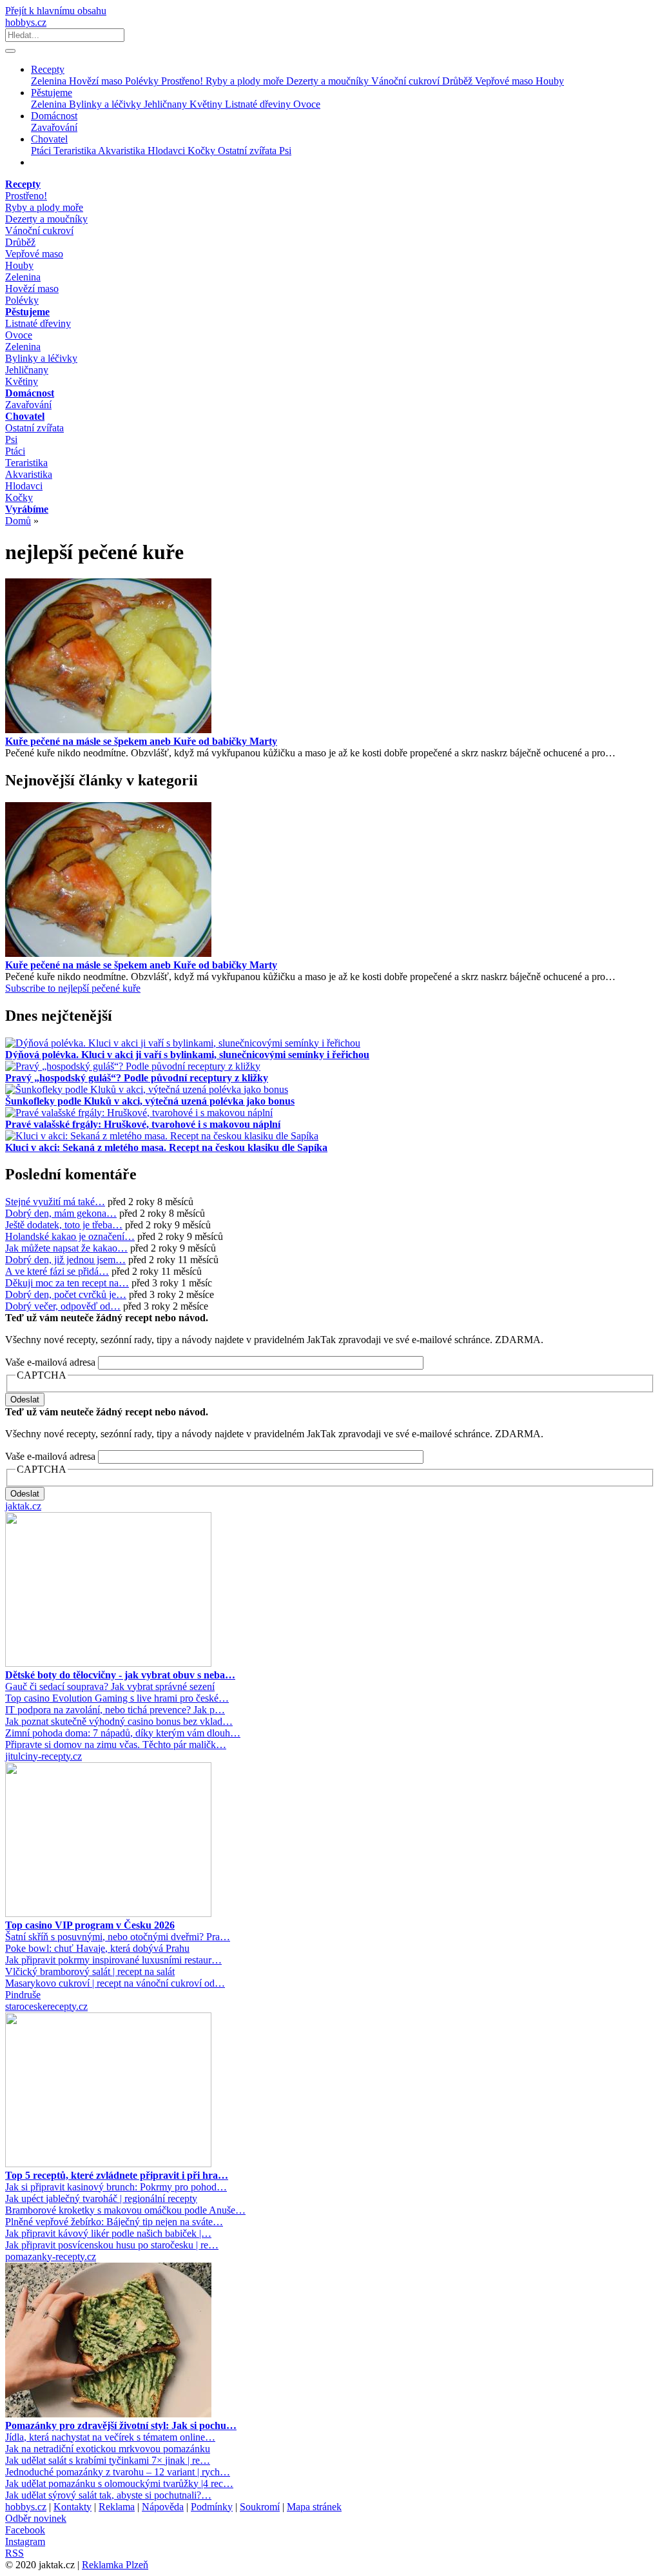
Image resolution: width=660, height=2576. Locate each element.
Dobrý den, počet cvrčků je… (66, 1294)
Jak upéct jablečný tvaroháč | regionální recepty (101, 2198)
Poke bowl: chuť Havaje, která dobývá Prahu (97, 1948)
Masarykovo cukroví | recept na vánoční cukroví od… (115, 1983)
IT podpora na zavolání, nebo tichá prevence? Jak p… (115, 1710)
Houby (550, 81)
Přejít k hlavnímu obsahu (56, 11)
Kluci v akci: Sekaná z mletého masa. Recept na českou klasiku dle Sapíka (166, 1147)
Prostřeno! (183, 81)
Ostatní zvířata (248, 151)
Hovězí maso (97, 81)
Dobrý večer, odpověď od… (63, 1306)
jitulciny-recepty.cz (44, 1756)
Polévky (143, 81)
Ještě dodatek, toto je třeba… (64, 1225)
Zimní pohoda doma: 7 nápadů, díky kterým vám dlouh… (123, 1733)
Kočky (203, 151)
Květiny (207, 104)
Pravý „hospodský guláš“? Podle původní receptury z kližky (137, 1078)
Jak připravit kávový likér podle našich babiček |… (108, 2233)
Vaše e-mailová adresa (50, 1362)
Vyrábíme (27, 509)
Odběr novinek (36, 2518)
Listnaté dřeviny (259, 104)
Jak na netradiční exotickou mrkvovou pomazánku (108, 2449)
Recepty (48, 69)
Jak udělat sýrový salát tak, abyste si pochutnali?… (108, 2495)
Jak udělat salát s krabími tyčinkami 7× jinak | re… (108, 2460)
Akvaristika (123, 151)
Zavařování (54, 127)
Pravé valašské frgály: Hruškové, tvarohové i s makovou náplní (143, 1124)
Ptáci (42, 151)
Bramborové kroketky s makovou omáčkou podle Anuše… (125, 2210)
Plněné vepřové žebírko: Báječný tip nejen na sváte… (114, 2222)
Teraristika (76, 151)
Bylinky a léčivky (106, 104)
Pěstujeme (52, 93)
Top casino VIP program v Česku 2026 (90, 1925)
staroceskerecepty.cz (46, 2006)
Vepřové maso (505, 81)
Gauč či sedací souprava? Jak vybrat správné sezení (110, 1686)
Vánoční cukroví (407, 81)
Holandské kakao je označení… (70, 1236)
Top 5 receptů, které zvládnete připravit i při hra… (117, 2175)
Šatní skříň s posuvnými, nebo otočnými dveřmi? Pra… (118, 1937)
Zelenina (50, 81)
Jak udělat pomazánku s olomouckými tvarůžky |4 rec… (119, 2483)
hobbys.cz (26, 22)
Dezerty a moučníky (329, 81)
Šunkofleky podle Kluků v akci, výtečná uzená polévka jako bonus (150, 1101)
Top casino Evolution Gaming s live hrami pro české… (117, 1698)
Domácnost (54, 116)
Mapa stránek (314, 2507)
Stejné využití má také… (55, 1202)
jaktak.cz (23, 1506)
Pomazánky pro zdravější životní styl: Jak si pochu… (121, 2425)
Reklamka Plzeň (115, 2565)
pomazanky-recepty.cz (51, 2256)
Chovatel (49, 139)
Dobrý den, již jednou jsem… (65, 1260)
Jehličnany (167, 104)
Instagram (25, 2542)
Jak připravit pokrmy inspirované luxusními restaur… (113, 1960)
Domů (18, 521)
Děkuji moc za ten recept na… (67, 1283)
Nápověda (163, 2507)
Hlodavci (168, 151)
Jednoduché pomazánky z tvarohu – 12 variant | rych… (118, 2472)
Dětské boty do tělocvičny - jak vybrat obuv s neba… (120, 1675)
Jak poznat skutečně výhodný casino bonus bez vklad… (119, 1721)
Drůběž (459, 81)
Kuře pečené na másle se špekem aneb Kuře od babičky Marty (141, 741)
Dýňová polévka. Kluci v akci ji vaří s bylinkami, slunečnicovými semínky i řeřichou (187, 1055)
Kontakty (73, 2507)
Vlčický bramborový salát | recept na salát (90, 1971)
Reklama (117, 2507)
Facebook (25, 2530)
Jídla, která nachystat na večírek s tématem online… (110, 2437)
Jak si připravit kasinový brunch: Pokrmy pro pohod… (116, 2187)
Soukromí (260, 2507)
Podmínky (212, 2507)
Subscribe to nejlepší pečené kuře (73, 988)
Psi (285, 151)
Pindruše (23, 1995)
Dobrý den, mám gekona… (61, 1213)
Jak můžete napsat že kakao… (66, 1248)
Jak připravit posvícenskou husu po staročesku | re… (112, 2245)
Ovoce (307, 104)
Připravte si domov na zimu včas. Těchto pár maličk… (116, 1745)
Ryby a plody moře (246, 81)
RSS (15, 2553)
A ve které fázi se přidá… (57, 1271)
